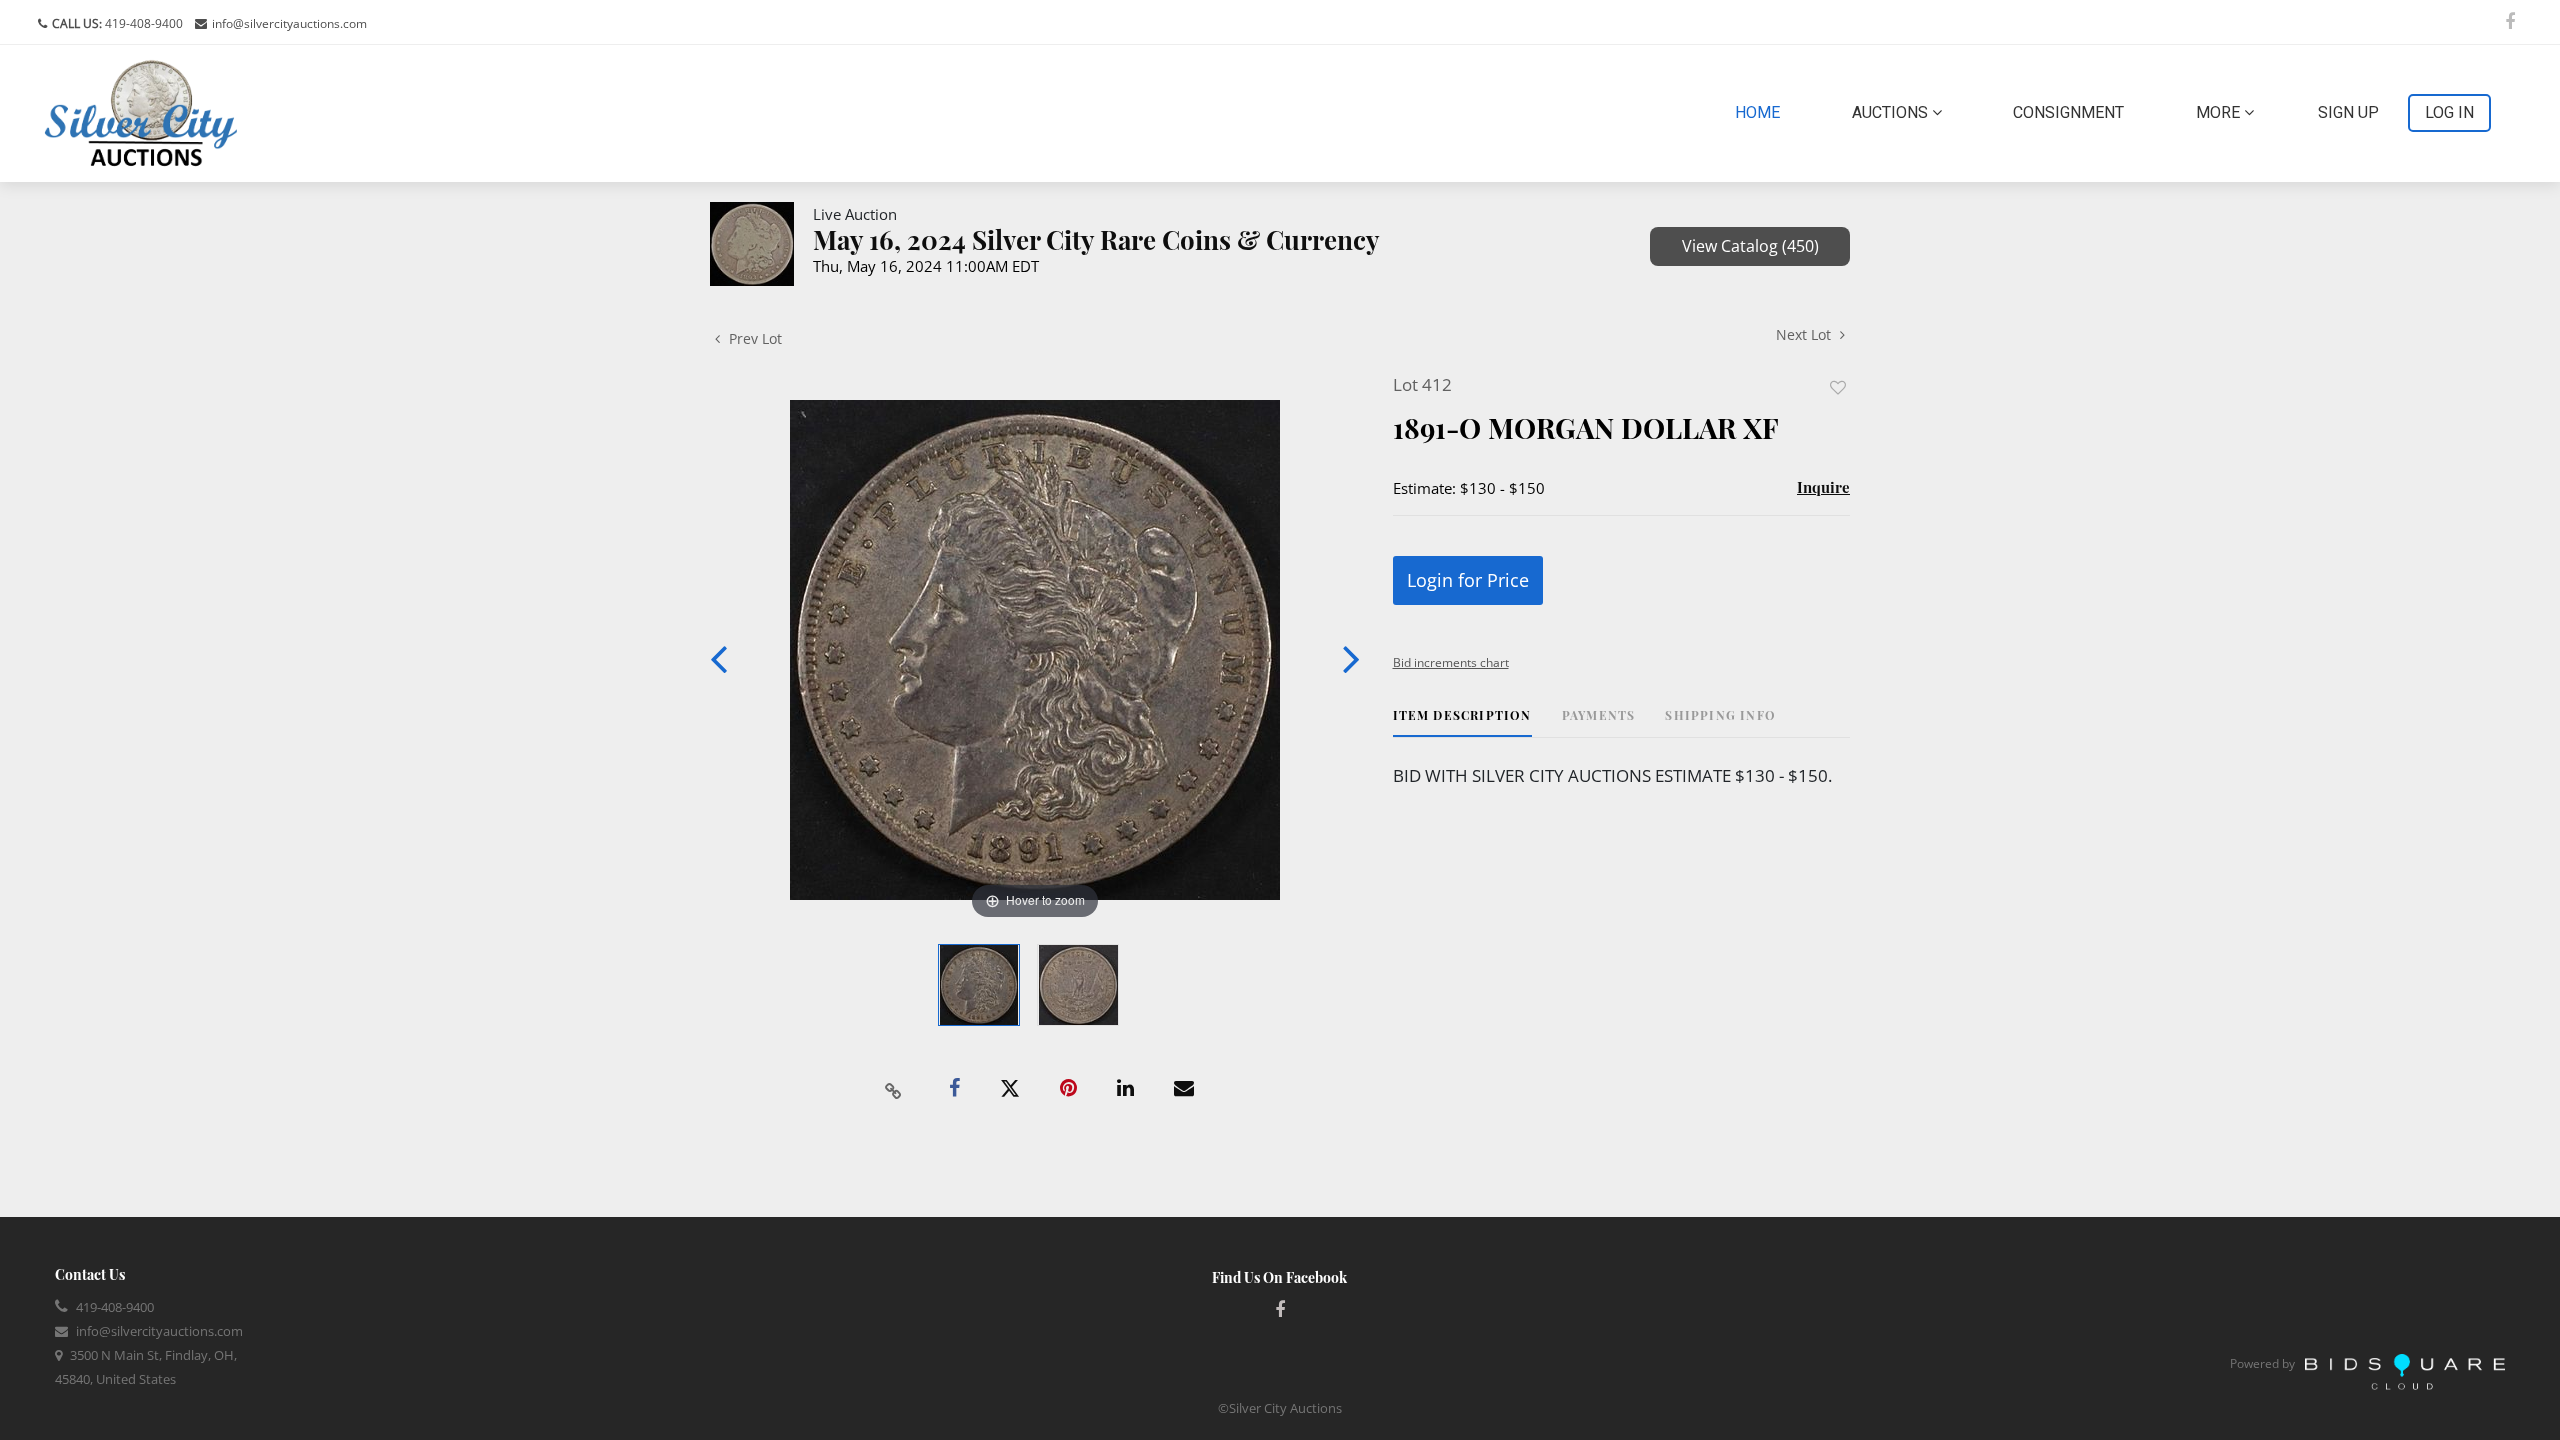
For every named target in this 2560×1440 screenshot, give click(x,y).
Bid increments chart (1451, 662)
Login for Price (1468, 580)
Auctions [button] (1892, 112)
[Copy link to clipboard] (894, 1089)
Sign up (2348, 112)
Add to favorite (1838, 387)
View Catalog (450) (1750, 246)
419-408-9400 (142, 23)
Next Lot (1805, 334)
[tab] (1462, 722)
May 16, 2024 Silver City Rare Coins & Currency (1096, 239)
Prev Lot (753, 338)
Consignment (2068, 112)
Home (1761, 112)
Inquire (1823, 487)
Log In (2449, 112)
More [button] (2220, 112)
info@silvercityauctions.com (289, 23)
